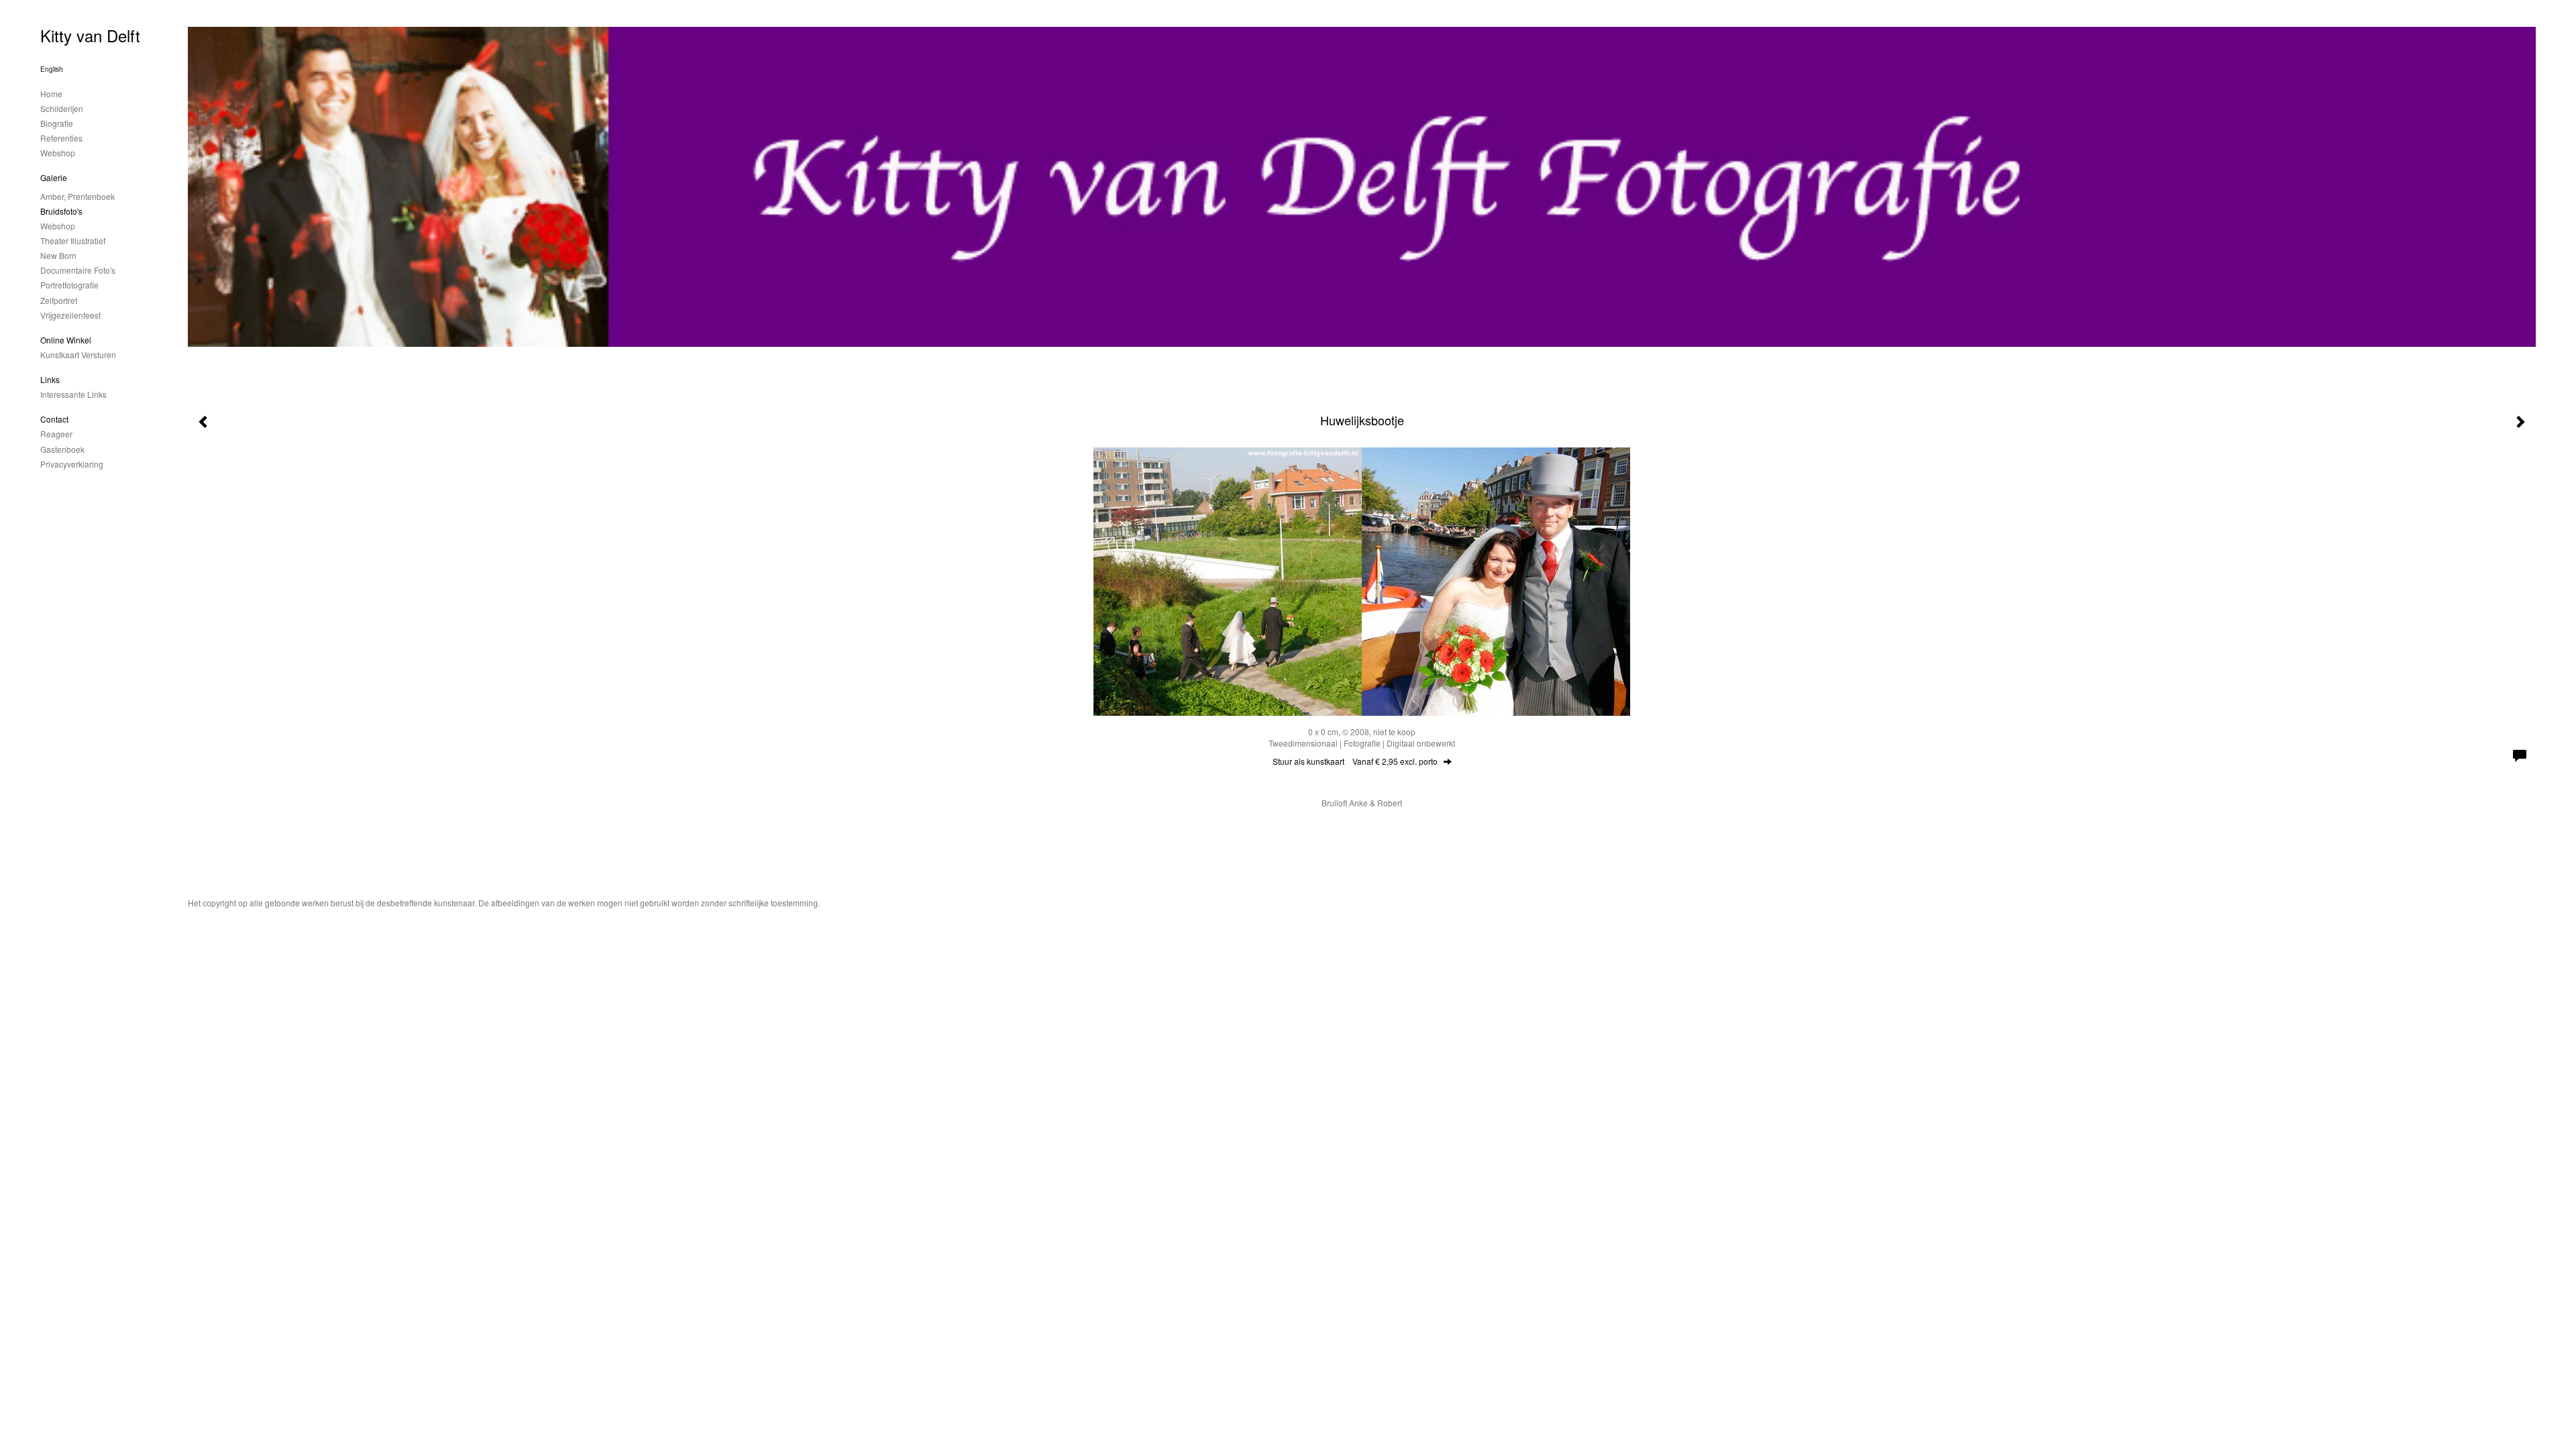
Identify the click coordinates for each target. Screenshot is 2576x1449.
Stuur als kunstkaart (1355, 761)
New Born (58, 255)
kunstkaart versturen (78, 355)
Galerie (54, 177)
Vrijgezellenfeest (70, 315)
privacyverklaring (72, 464)
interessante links (73, 394)
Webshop (58, 153)
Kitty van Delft (90, 35)
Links (50, 379)
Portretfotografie (69, 285)
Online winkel (66, 340)
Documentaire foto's (78, 270)
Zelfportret (59, 300)
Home (51, 94)
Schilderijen (62, 108)
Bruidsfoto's (61, 211)
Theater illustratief (73, 240)
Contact (54, 419)
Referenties (61, 138)
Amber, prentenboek (77, 196)
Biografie (57, 123)
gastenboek (62, 449)
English (52, 69)
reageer (56, 434)
